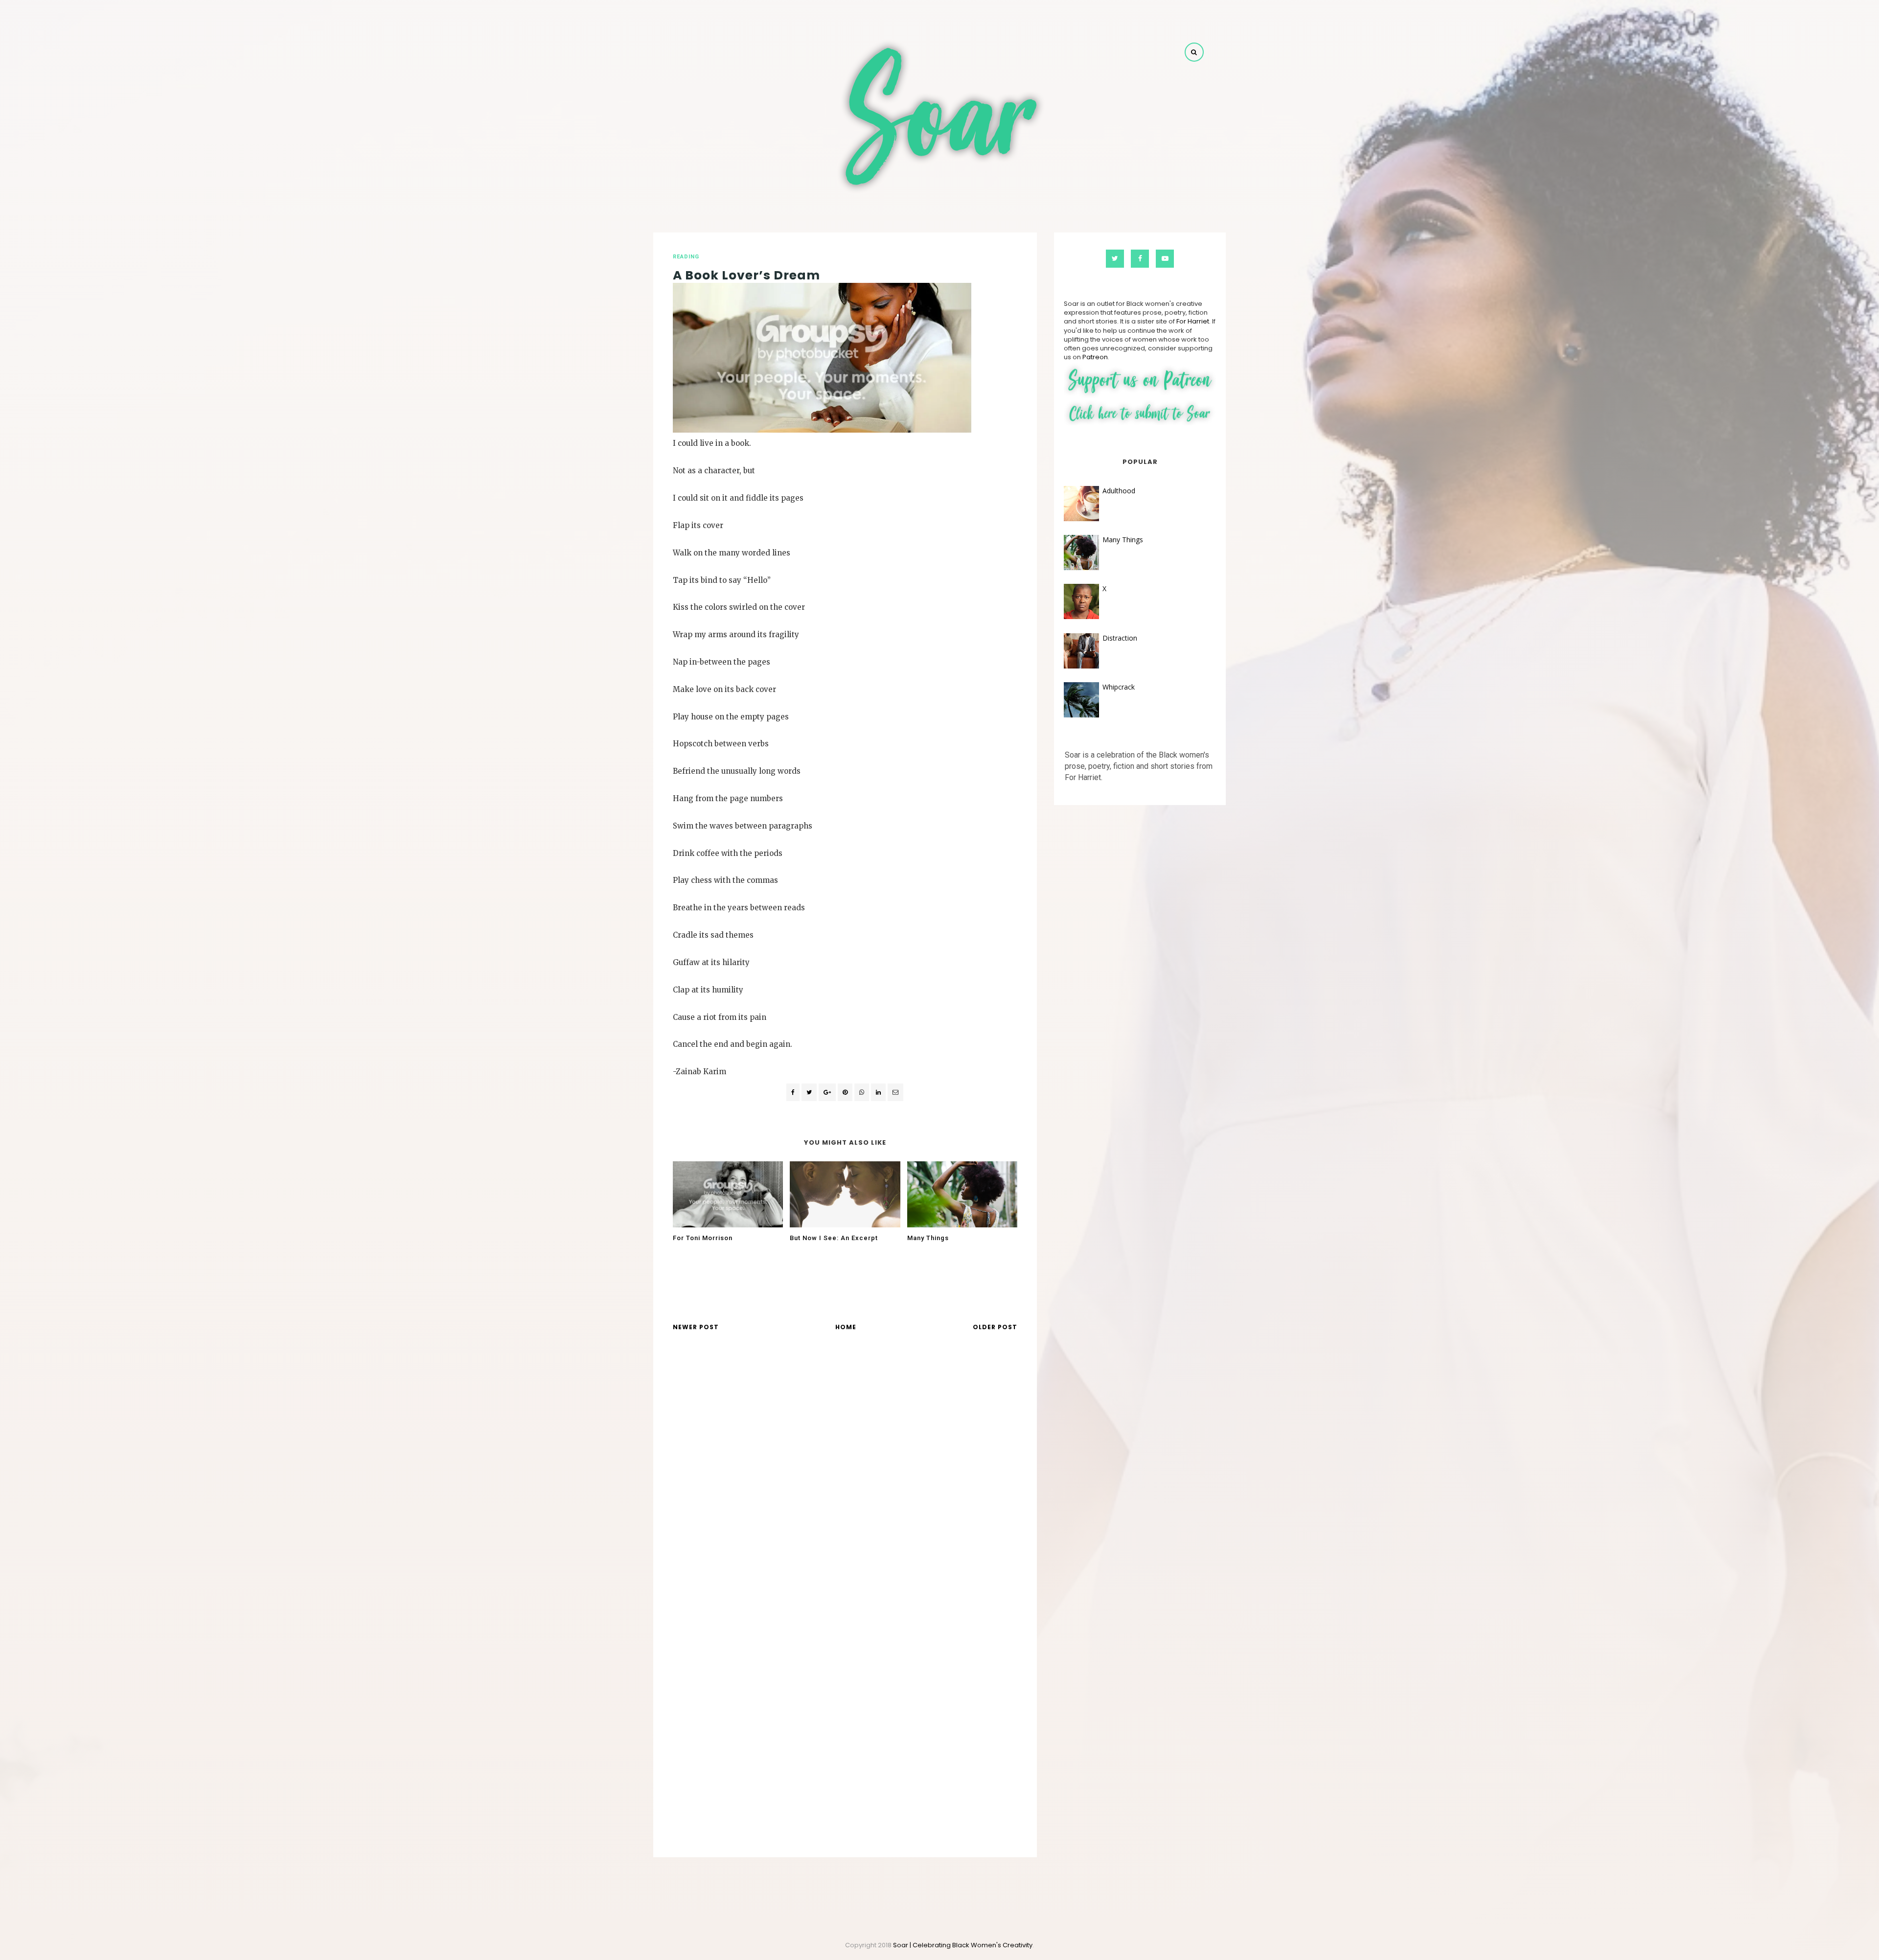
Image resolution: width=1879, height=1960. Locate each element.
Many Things (1123, 540)
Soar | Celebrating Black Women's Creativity (963, 1945)
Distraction (1120, 638)
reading (686, 257)
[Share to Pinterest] (895, 1092)
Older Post (995, 1327)
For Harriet (1193, 321)
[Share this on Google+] (827, 1092)
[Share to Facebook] (793, 1092)
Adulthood (1119, 491)
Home (846, 1327)
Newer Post (696, 1327)
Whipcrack (1119, 687)
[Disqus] (845, 1479)
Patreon (1095, 357)
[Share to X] (809, 1092)
